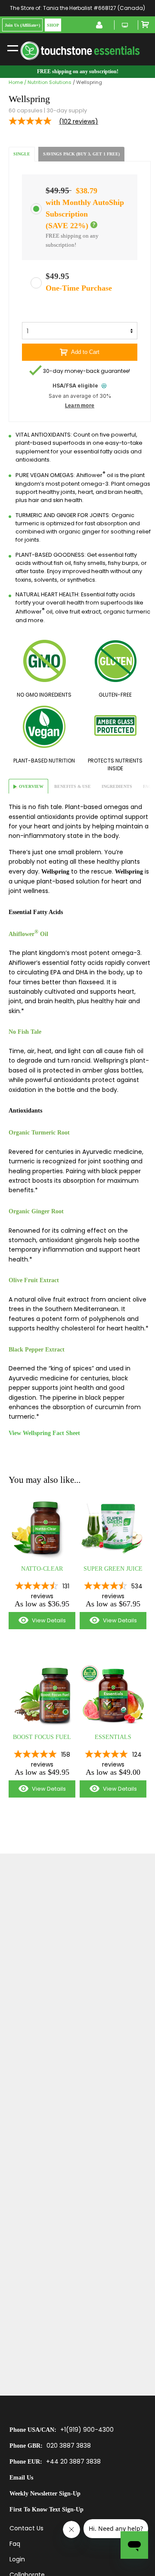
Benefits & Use (73, 786)
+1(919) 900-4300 (87, 2430)
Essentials (113, 1737)
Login (17, 2559)
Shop (53, 25)
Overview (31, 786)
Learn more (80, 406)
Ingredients (117, 786)
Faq (15, 2544)
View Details (37, 1623)
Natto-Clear (42, 1569)
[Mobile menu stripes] (13, 47)
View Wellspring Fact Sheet (44, 1433)
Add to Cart (85, 352)
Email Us (21, 2478)
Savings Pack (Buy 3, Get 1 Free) (81, 154)
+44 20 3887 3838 (73, 2461)
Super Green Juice (113, 1569)
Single (22, 154)
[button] (94, 225)
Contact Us (26, 2528)
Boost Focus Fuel (42, 1737)
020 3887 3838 (69, 2446)
